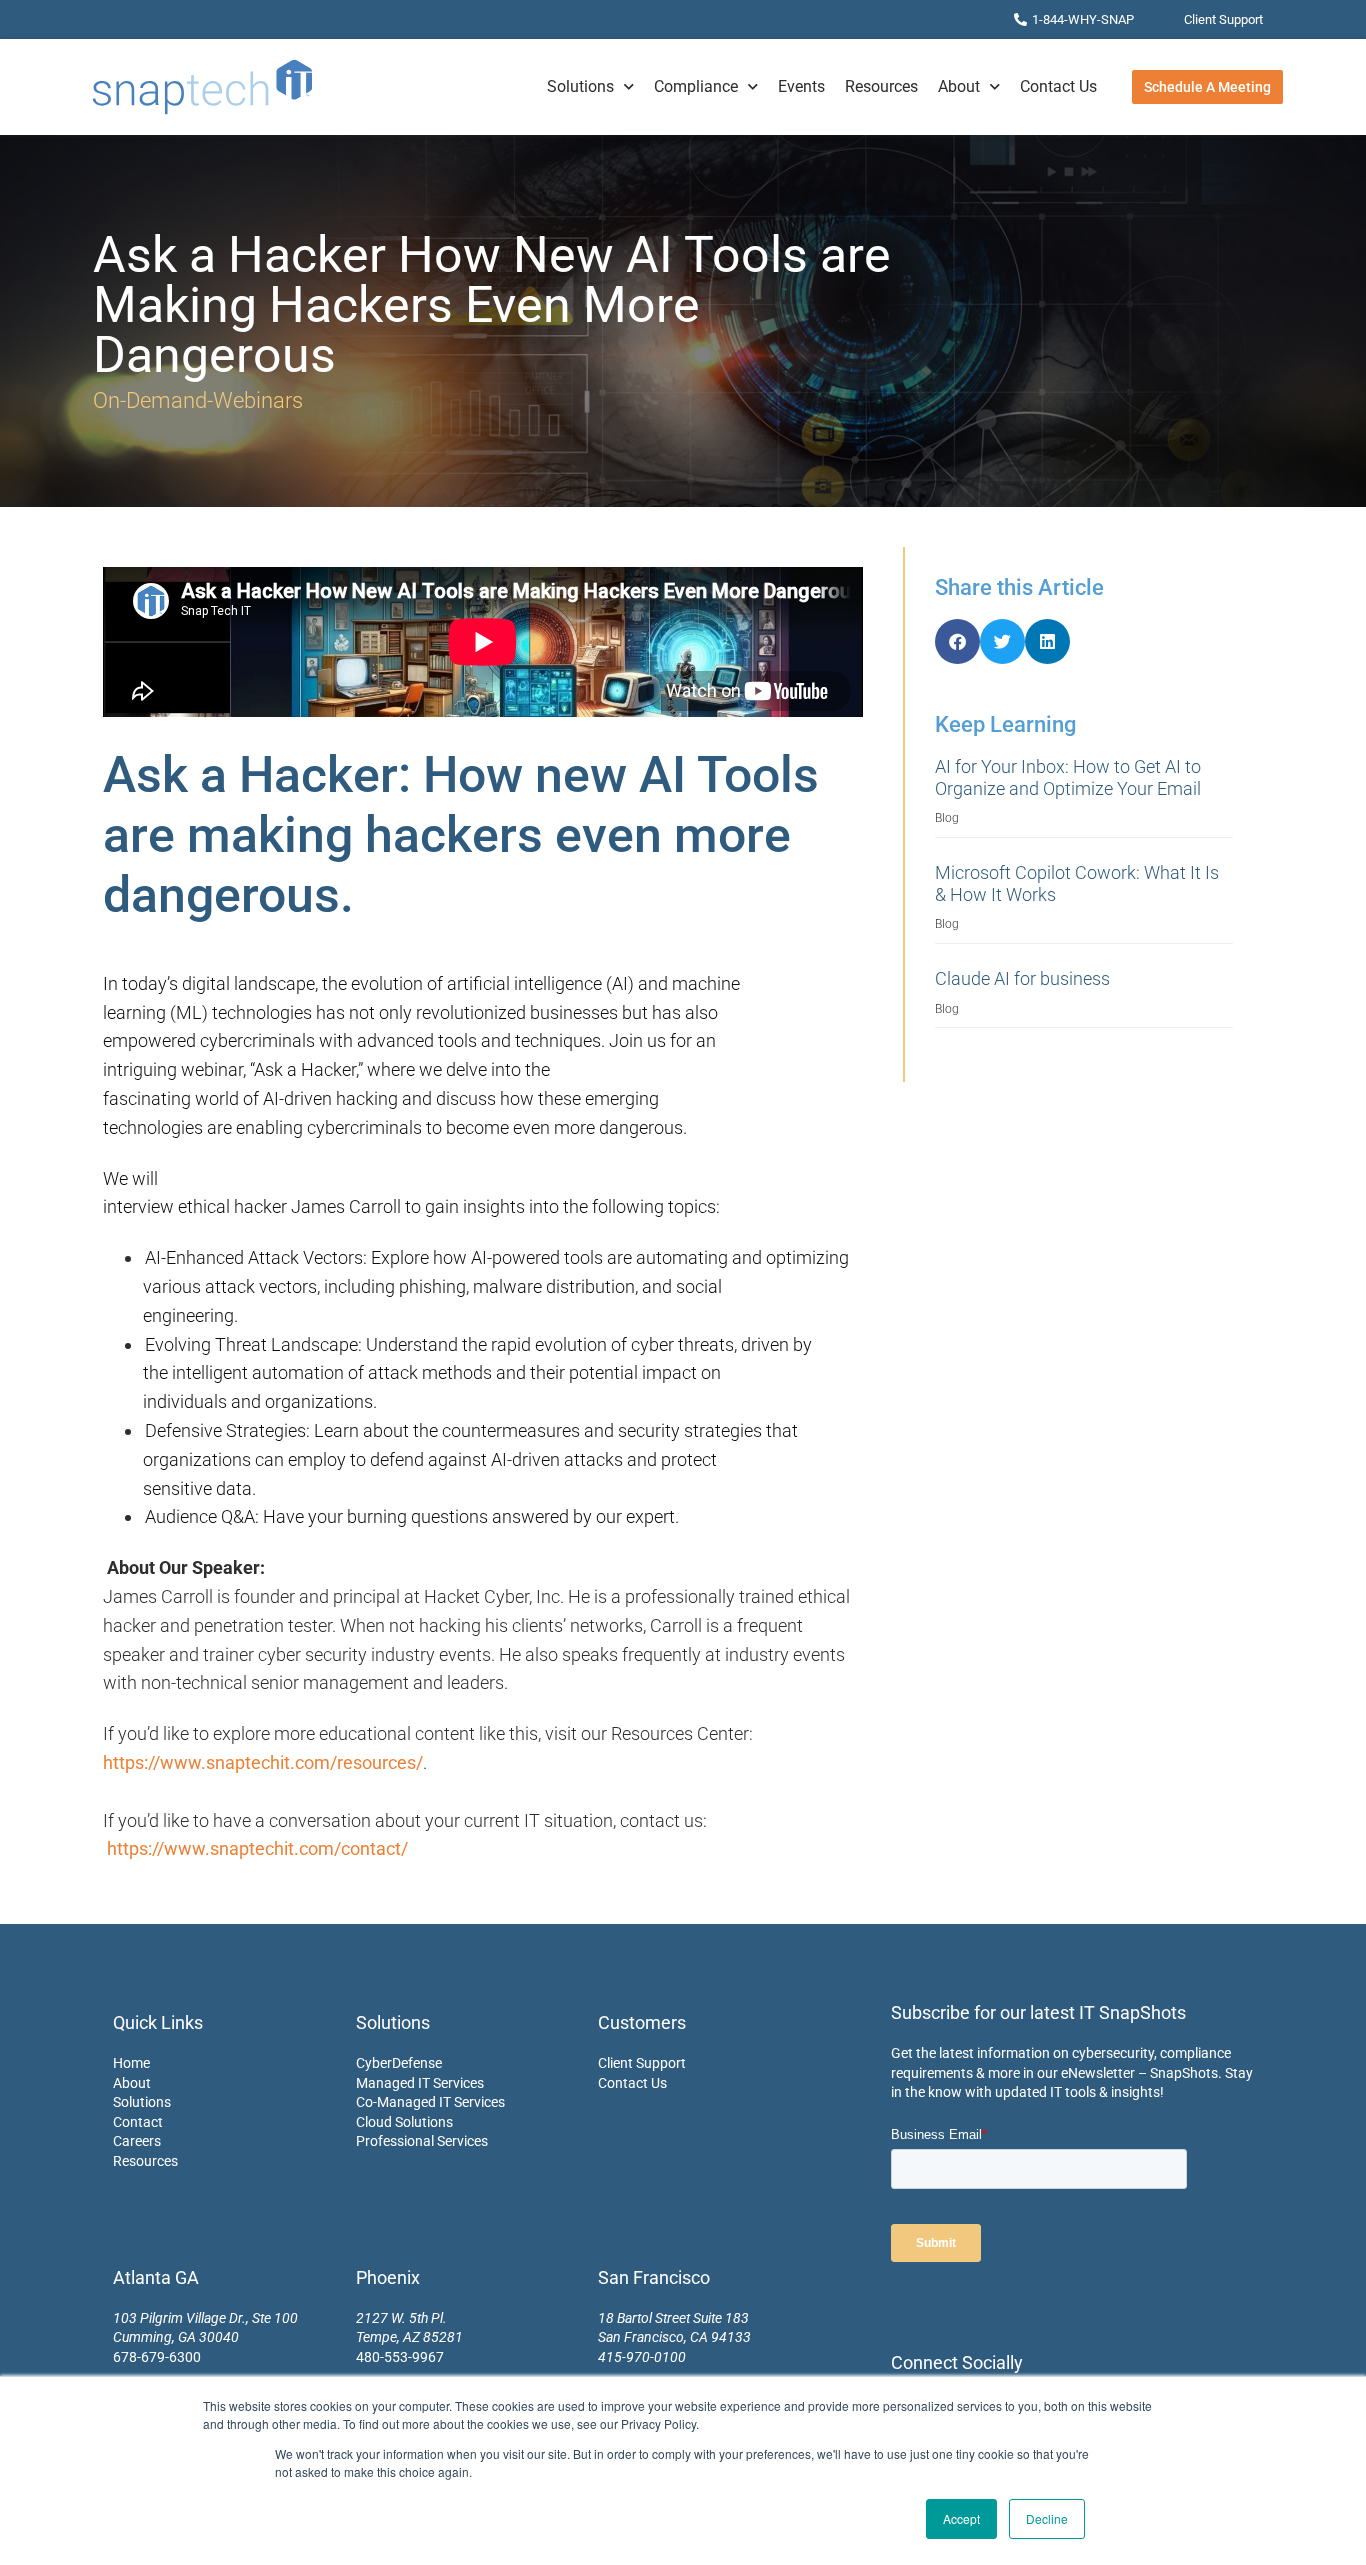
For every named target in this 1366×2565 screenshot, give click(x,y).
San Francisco (654, 2277)
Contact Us (1058, 86)
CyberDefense (399, 2063)
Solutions (580, 86)
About (959, 86)
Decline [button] (1047, 2518)
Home (131, 2063)
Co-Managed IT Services (430, 2102)
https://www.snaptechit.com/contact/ (257, 1848)
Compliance (696, 86)
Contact (138, 2122)
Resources (881, 86)
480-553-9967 (400, 2357)
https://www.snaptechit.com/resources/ (263, 1762)
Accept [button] (961, 2518)
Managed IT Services (420, 2083)
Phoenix (388, 2277)
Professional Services (422, 2141)
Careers (137, 2141)
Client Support (642, 2063)
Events (801, 86)
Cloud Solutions (404, 2122)
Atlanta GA (156, 2277)
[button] (957, 641)
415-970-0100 (642, 2357)
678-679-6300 (157, 2357)
